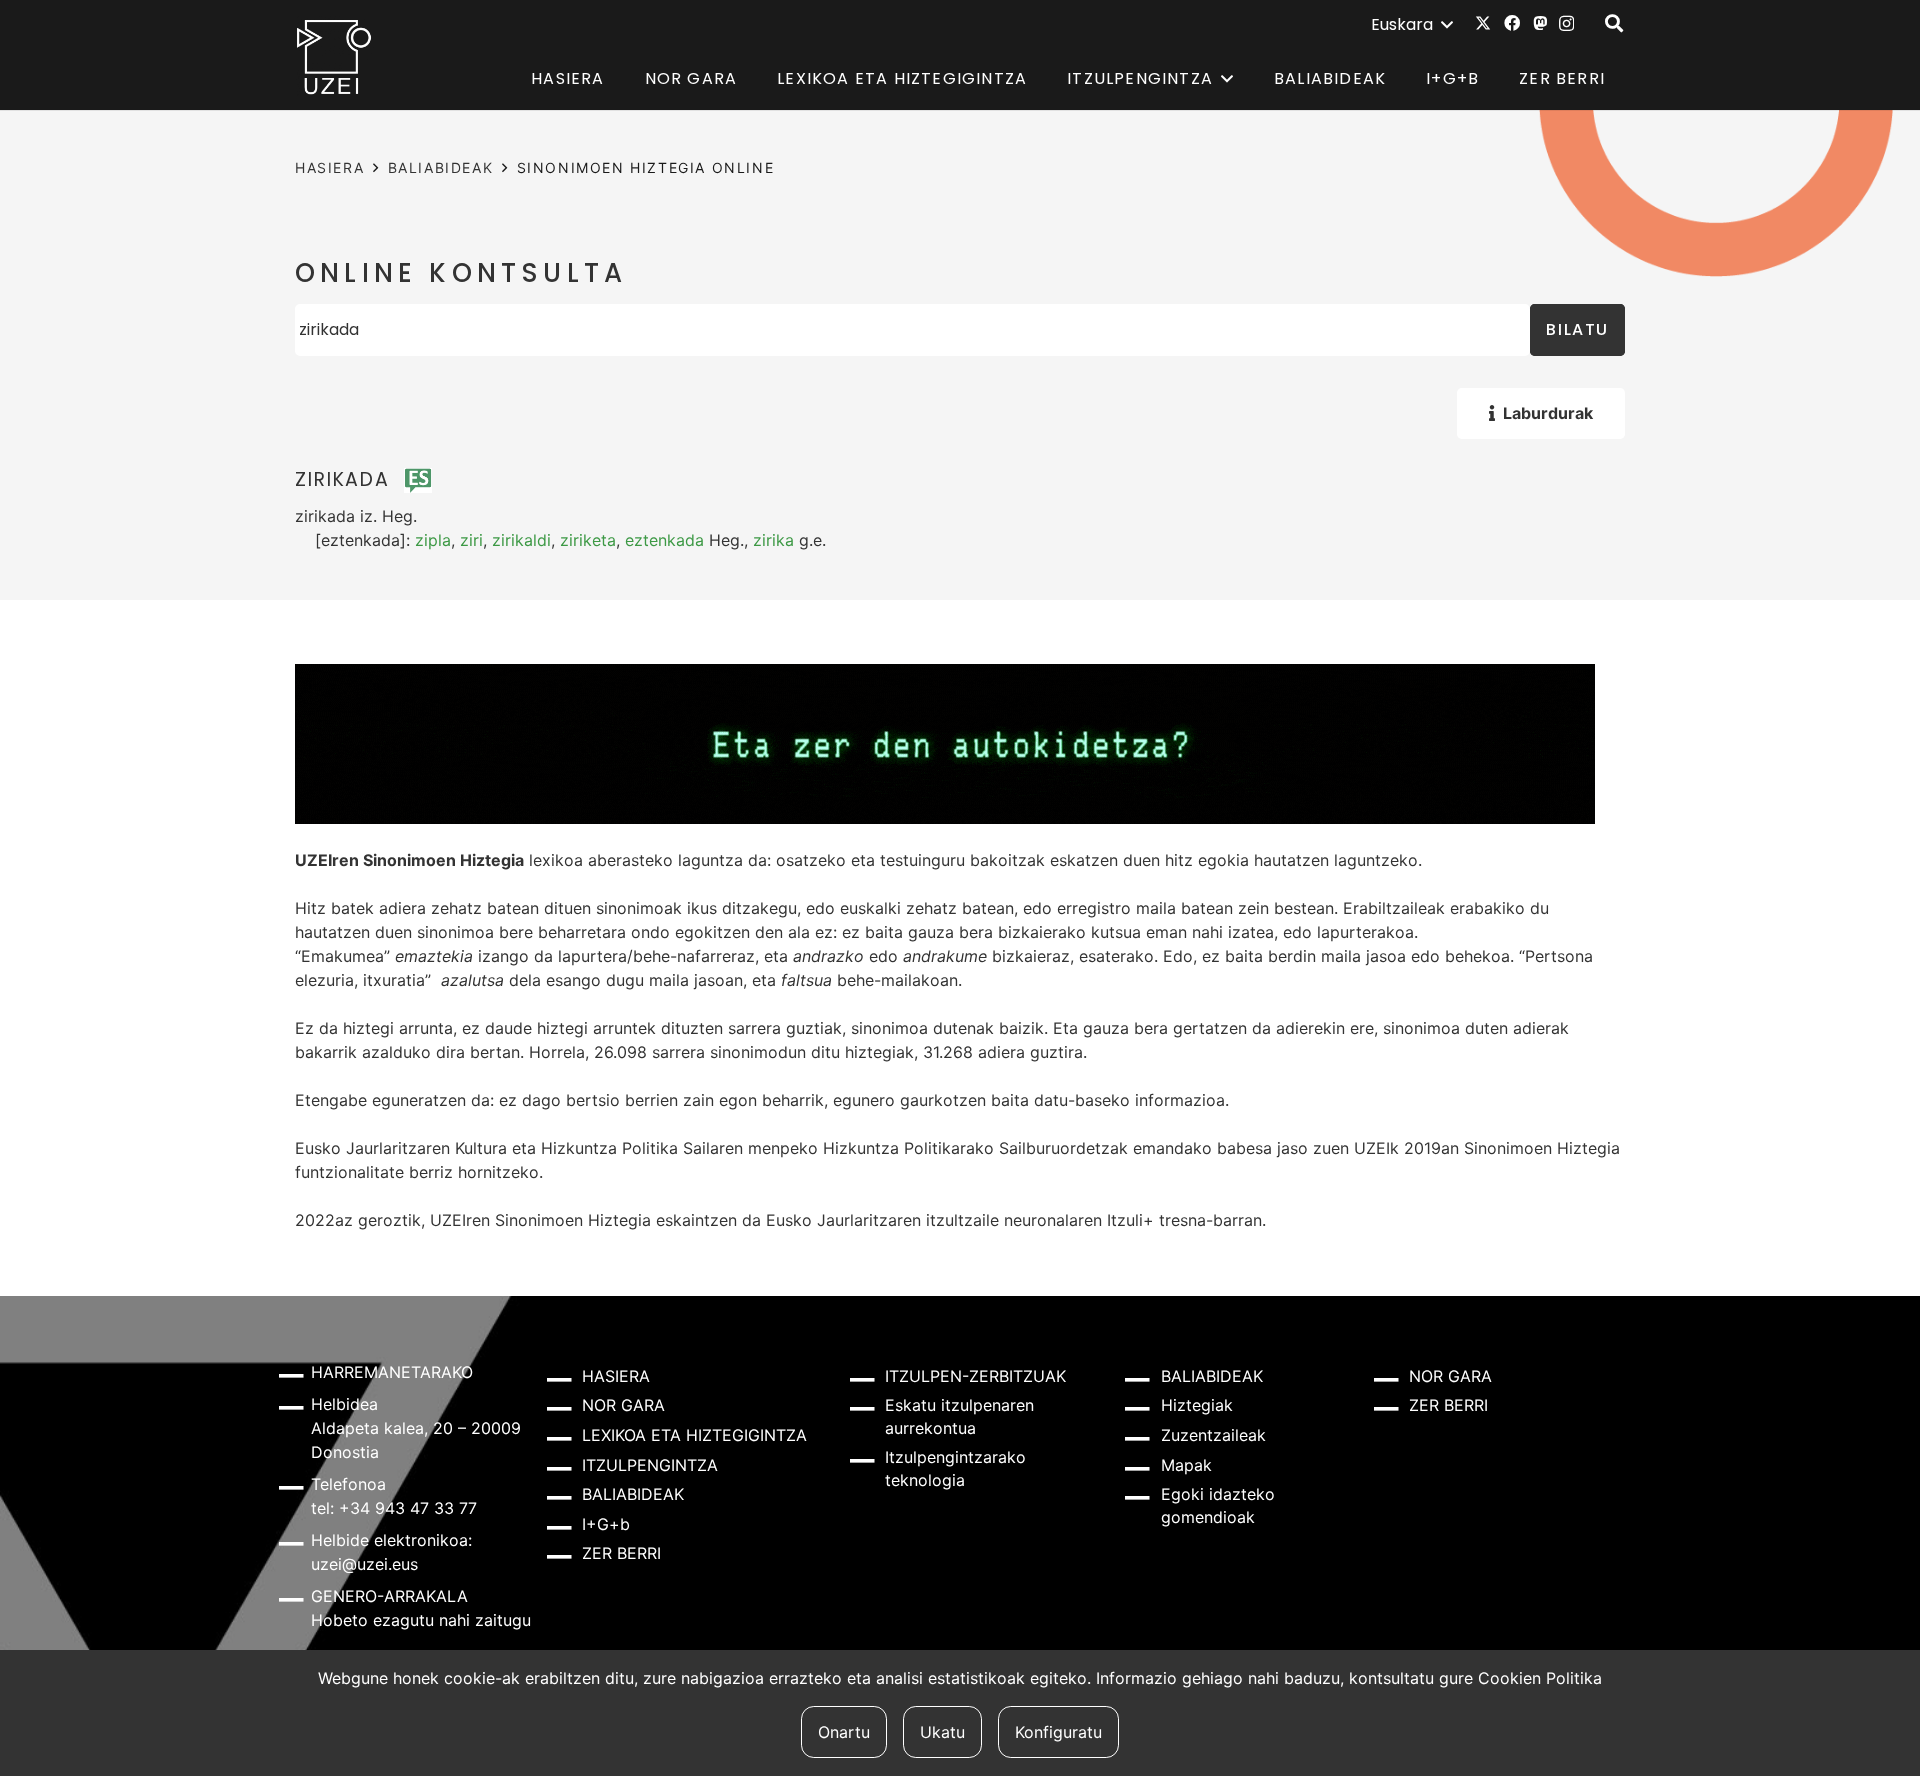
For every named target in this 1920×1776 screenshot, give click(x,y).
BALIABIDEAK (441, 167)
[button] (1411, 25)
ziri (471, 540)
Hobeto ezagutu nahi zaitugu (421, 1620)
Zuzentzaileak (1213, 1435)
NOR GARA (623, 1405)
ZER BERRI (621, 1553)
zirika (773, 540)
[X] (1483, 23)
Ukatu (942, 1732)
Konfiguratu (1058, 1732)
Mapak (1186, 1465)
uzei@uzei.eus (364, 1564)
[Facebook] (1512, 23)
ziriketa (588, 540)
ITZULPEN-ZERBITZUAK (975, 1376)
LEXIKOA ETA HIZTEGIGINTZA (694, 1435)
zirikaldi (521, 540)
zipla (433, 540)
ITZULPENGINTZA (650, 1465)
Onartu (844, 1732)
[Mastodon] (1540, 23)
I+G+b (606, 1524)
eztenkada (664, 540)
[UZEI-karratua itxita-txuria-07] (334, 56)
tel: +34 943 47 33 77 (394, 1508)
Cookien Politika (1540, 1678)
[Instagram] (1566, 24)
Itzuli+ (1130, 1220)
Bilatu (1577, 329)
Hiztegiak (1197, 1405)
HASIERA (329, 167)
